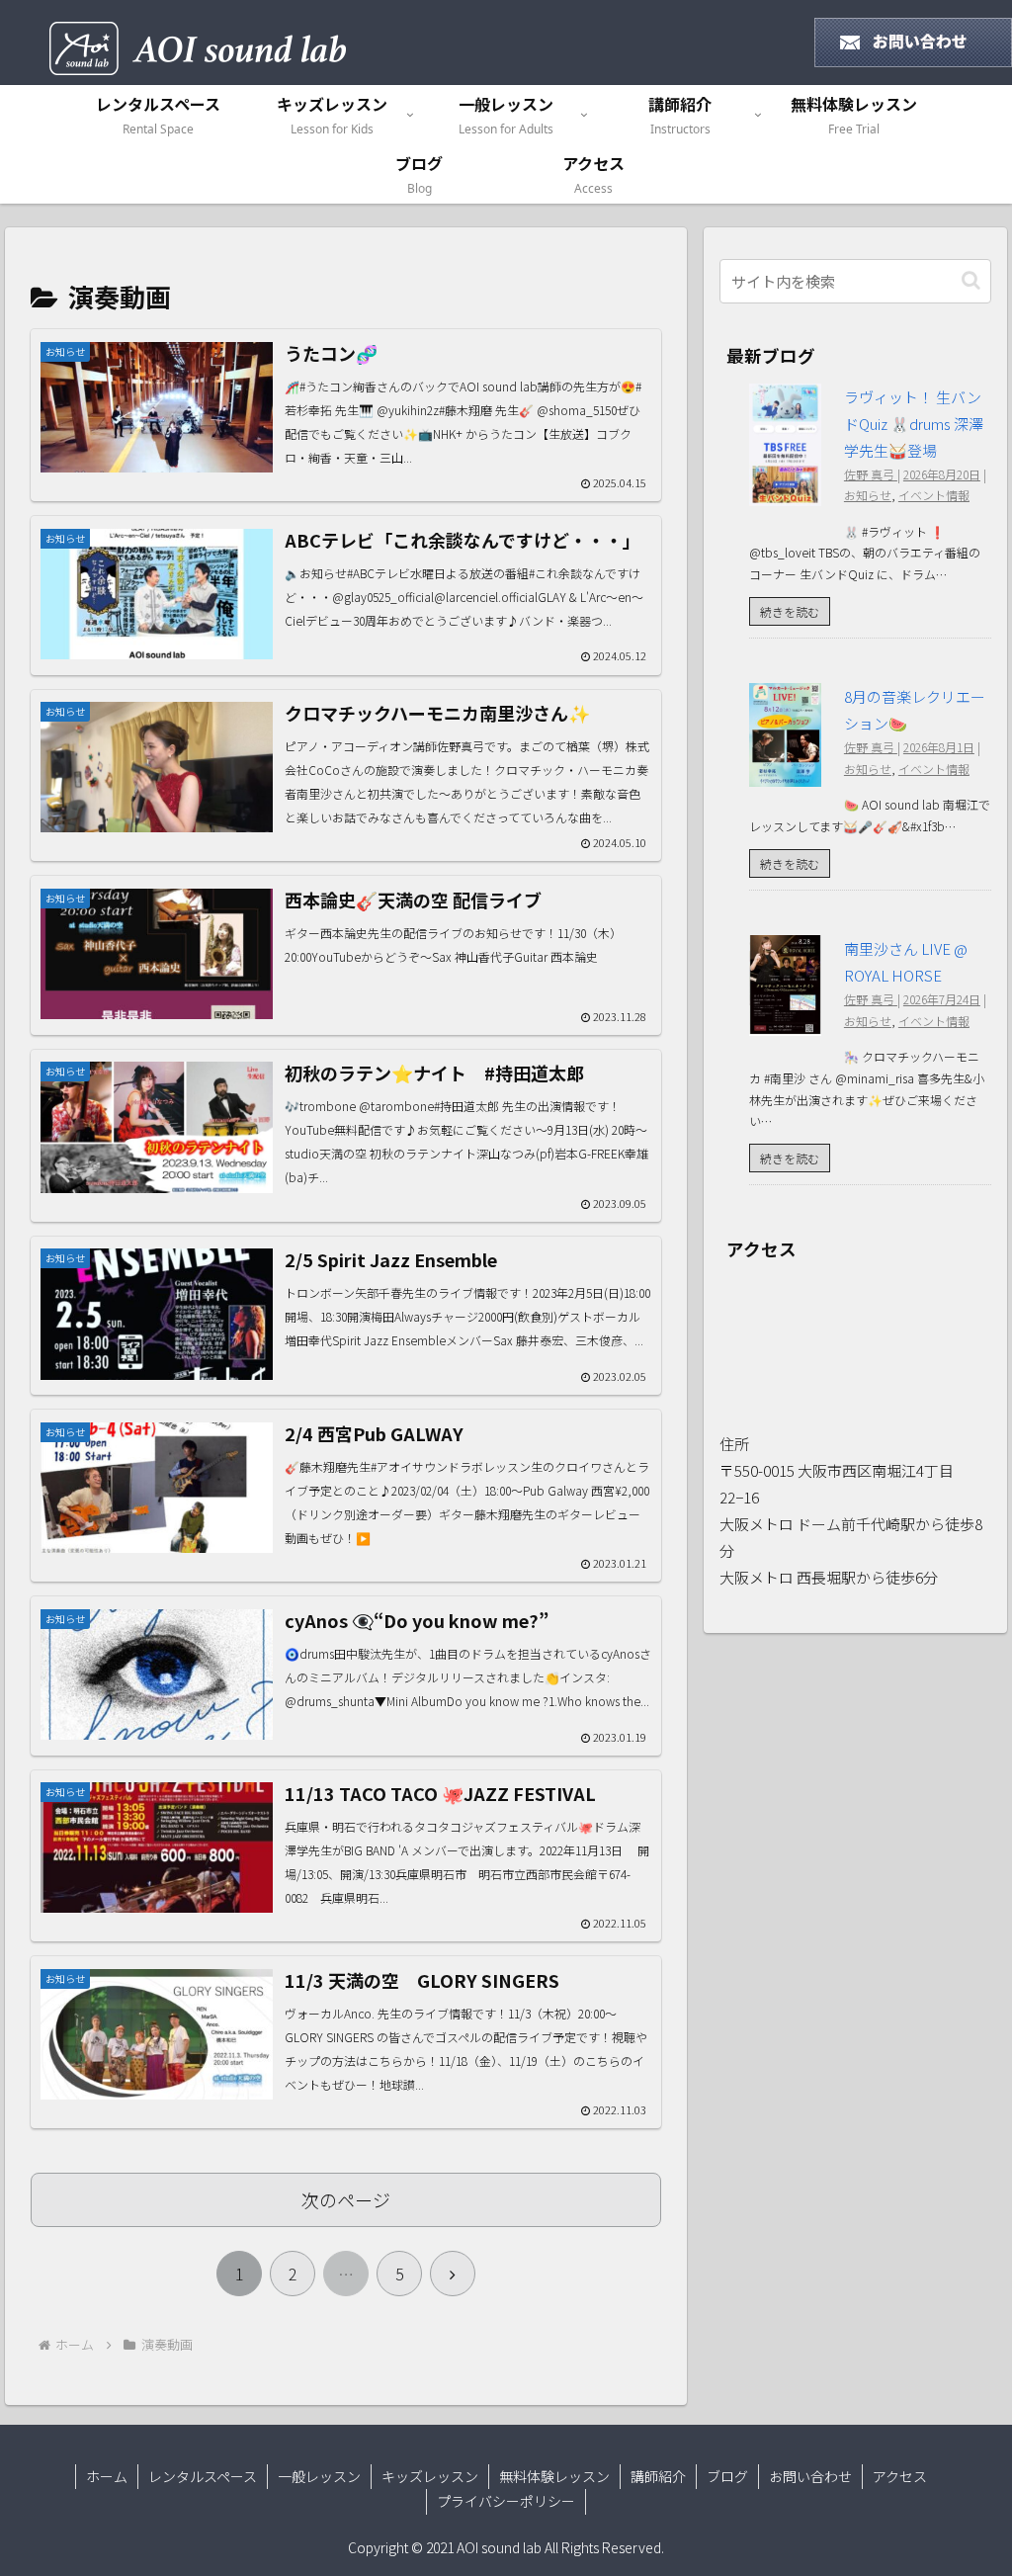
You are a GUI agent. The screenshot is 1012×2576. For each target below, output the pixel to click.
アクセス (900, 2476)
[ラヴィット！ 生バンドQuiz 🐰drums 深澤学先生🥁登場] (785, 493)
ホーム (107, 2476)
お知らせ (868, 495)
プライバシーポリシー (506, 2501)
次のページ (346, 2199)
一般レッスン (319, 2476)
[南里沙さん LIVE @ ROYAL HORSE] (785, 1023)
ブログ (727, 2476)
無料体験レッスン (554, 2476)
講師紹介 (658, 2476)
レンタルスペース (203, 2476)
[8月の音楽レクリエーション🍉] (785, 773)
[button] (971, 280)
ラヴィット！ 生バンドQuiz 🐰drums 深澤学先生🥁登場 (914, 424)
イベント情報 (934, 495)
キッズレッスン (430, 2476)
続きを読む (790, 611)
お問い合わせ (810, 2476)
